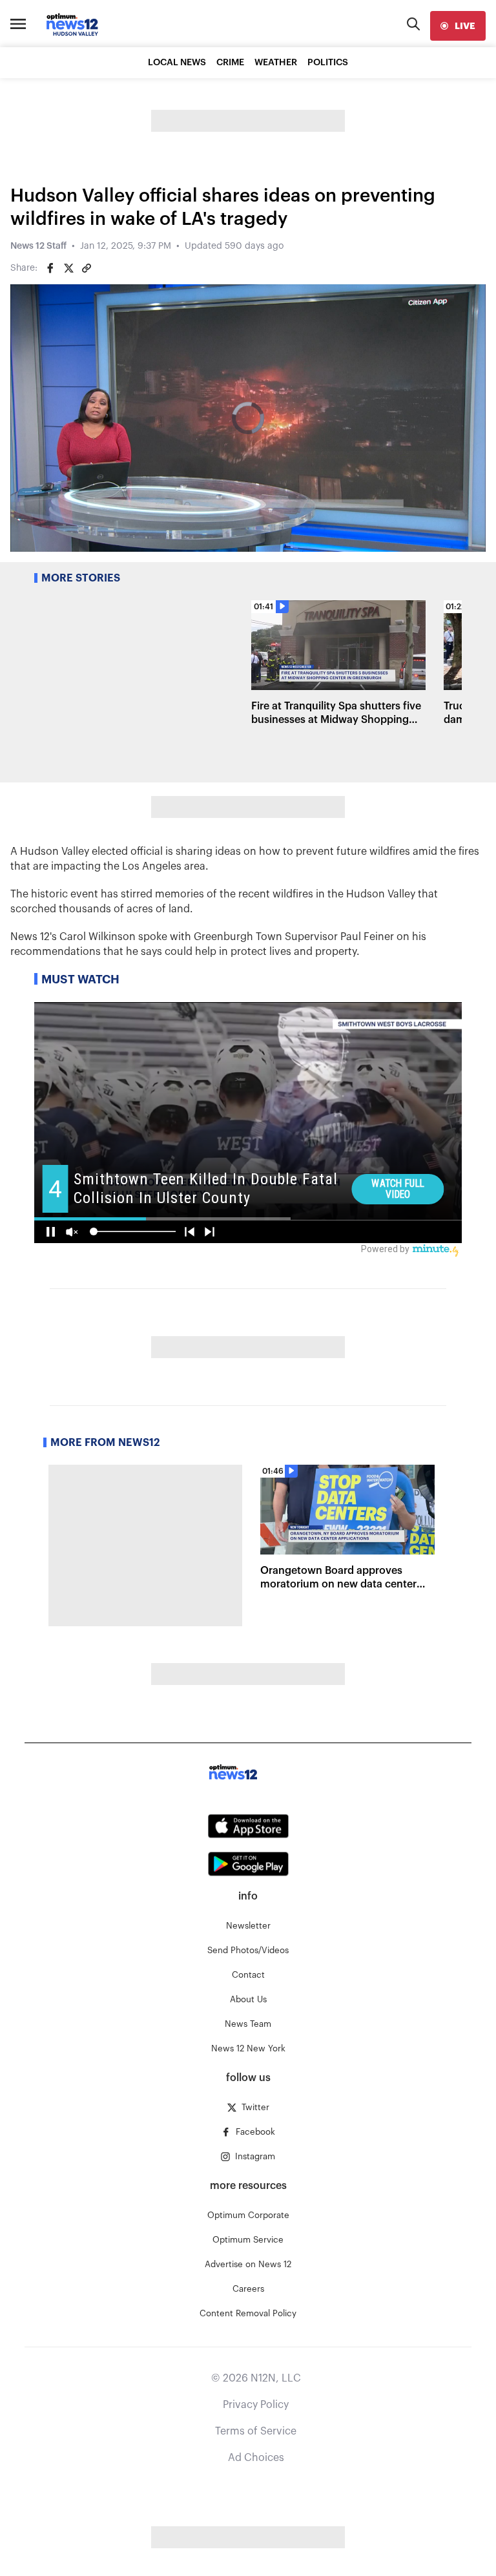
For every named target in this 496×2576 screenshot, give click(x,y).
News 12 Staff (38, 246)
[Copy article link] (87, 268)
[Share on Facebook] (50, 268)
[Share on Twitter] (68, 268)
